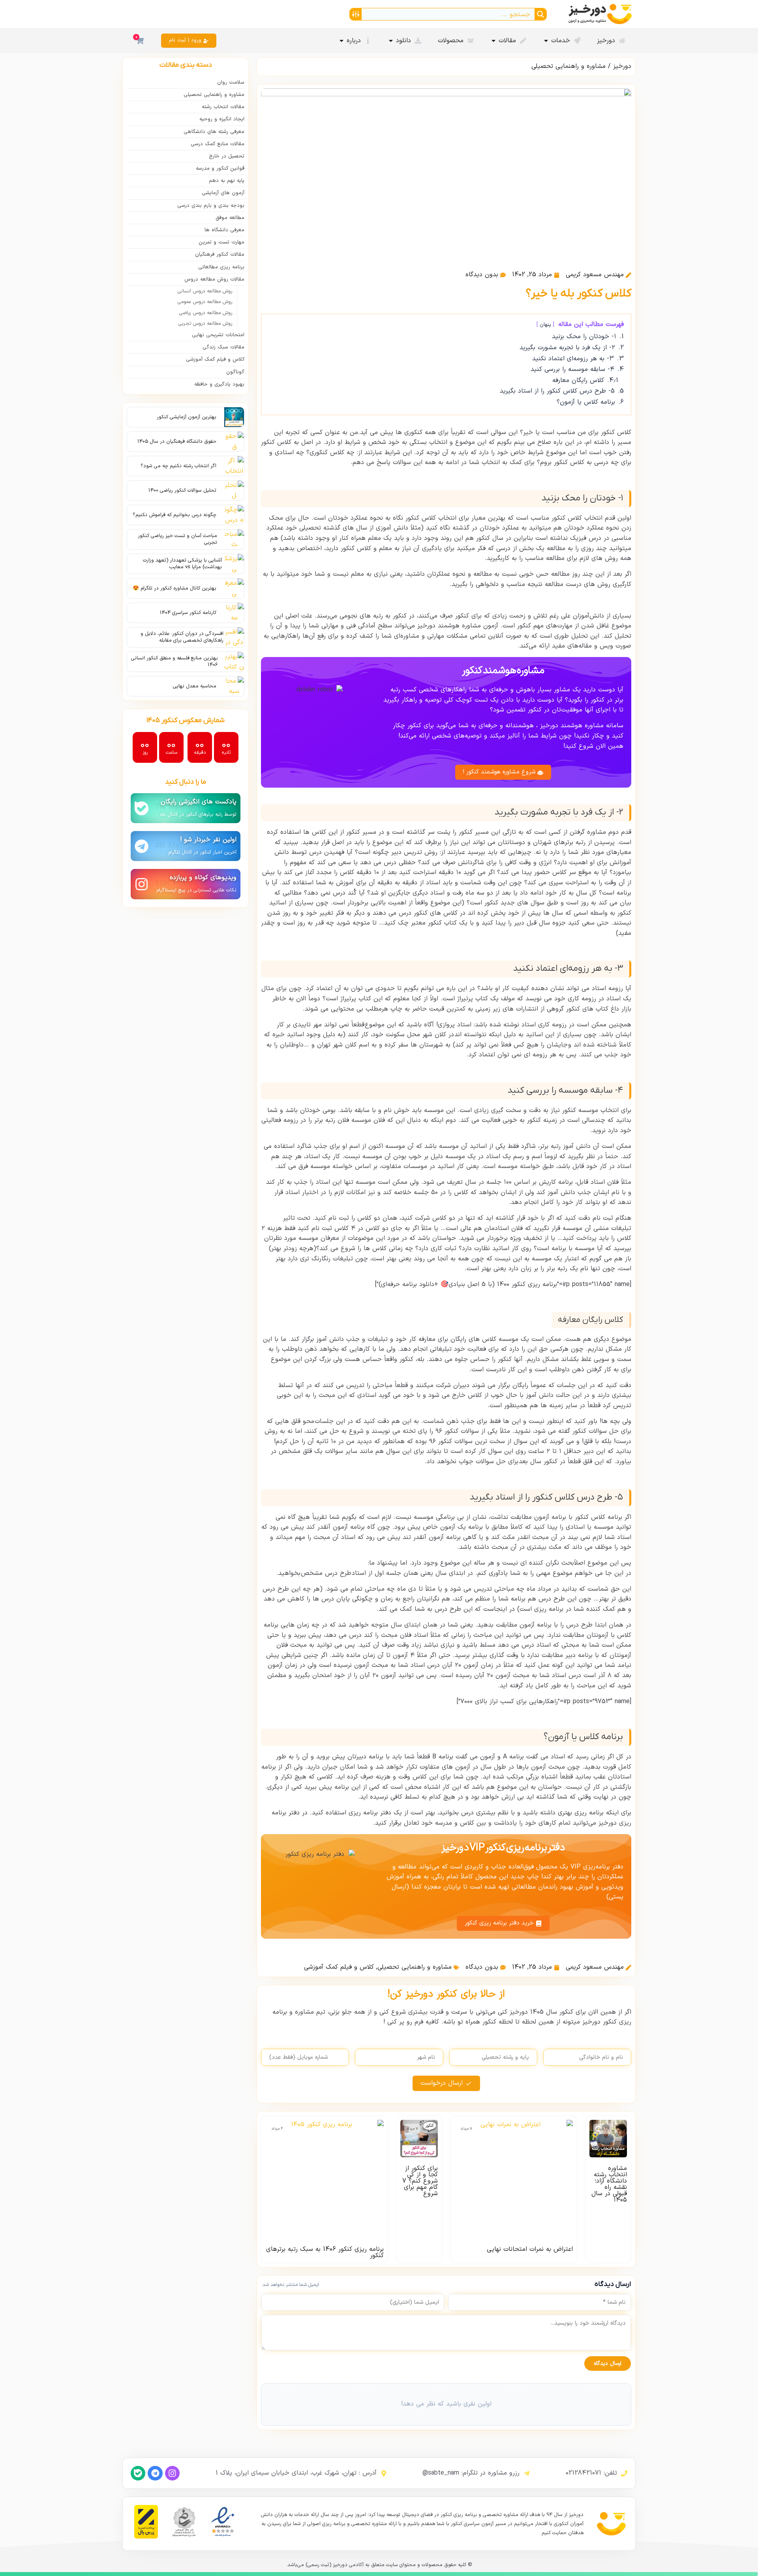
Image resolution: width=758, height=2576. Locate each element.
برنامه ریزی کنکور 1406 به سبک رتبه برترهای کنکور (325, 2252)
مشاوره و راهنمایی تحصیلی (568, 66)
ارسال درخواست (442, 2083)
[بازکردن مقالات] (493, 41)
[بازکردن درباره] (341, 41)
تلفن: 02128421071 (591, 2473)
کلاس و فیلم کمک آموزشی (339, 1967)
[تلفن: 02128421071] (624, 2473)
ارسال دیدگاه (608, 2364)
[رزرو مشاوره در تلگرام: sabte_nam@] (527, 2473)
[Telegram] (155, 2473)
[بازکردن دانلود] (391, 41)
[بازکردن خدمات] (546, 41)
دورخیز (622, 66)
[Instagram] (172, 2473)
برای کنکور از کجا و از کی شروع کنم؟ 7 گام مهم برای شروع (420, 2181)
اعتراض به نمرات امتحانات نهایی (530, 2249)
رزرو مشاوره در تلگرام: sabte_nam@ (471, 2473)
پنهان (545, 325)
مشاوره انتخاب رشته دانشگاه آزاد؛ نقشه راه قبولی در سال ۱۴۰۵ (609, 2184)
